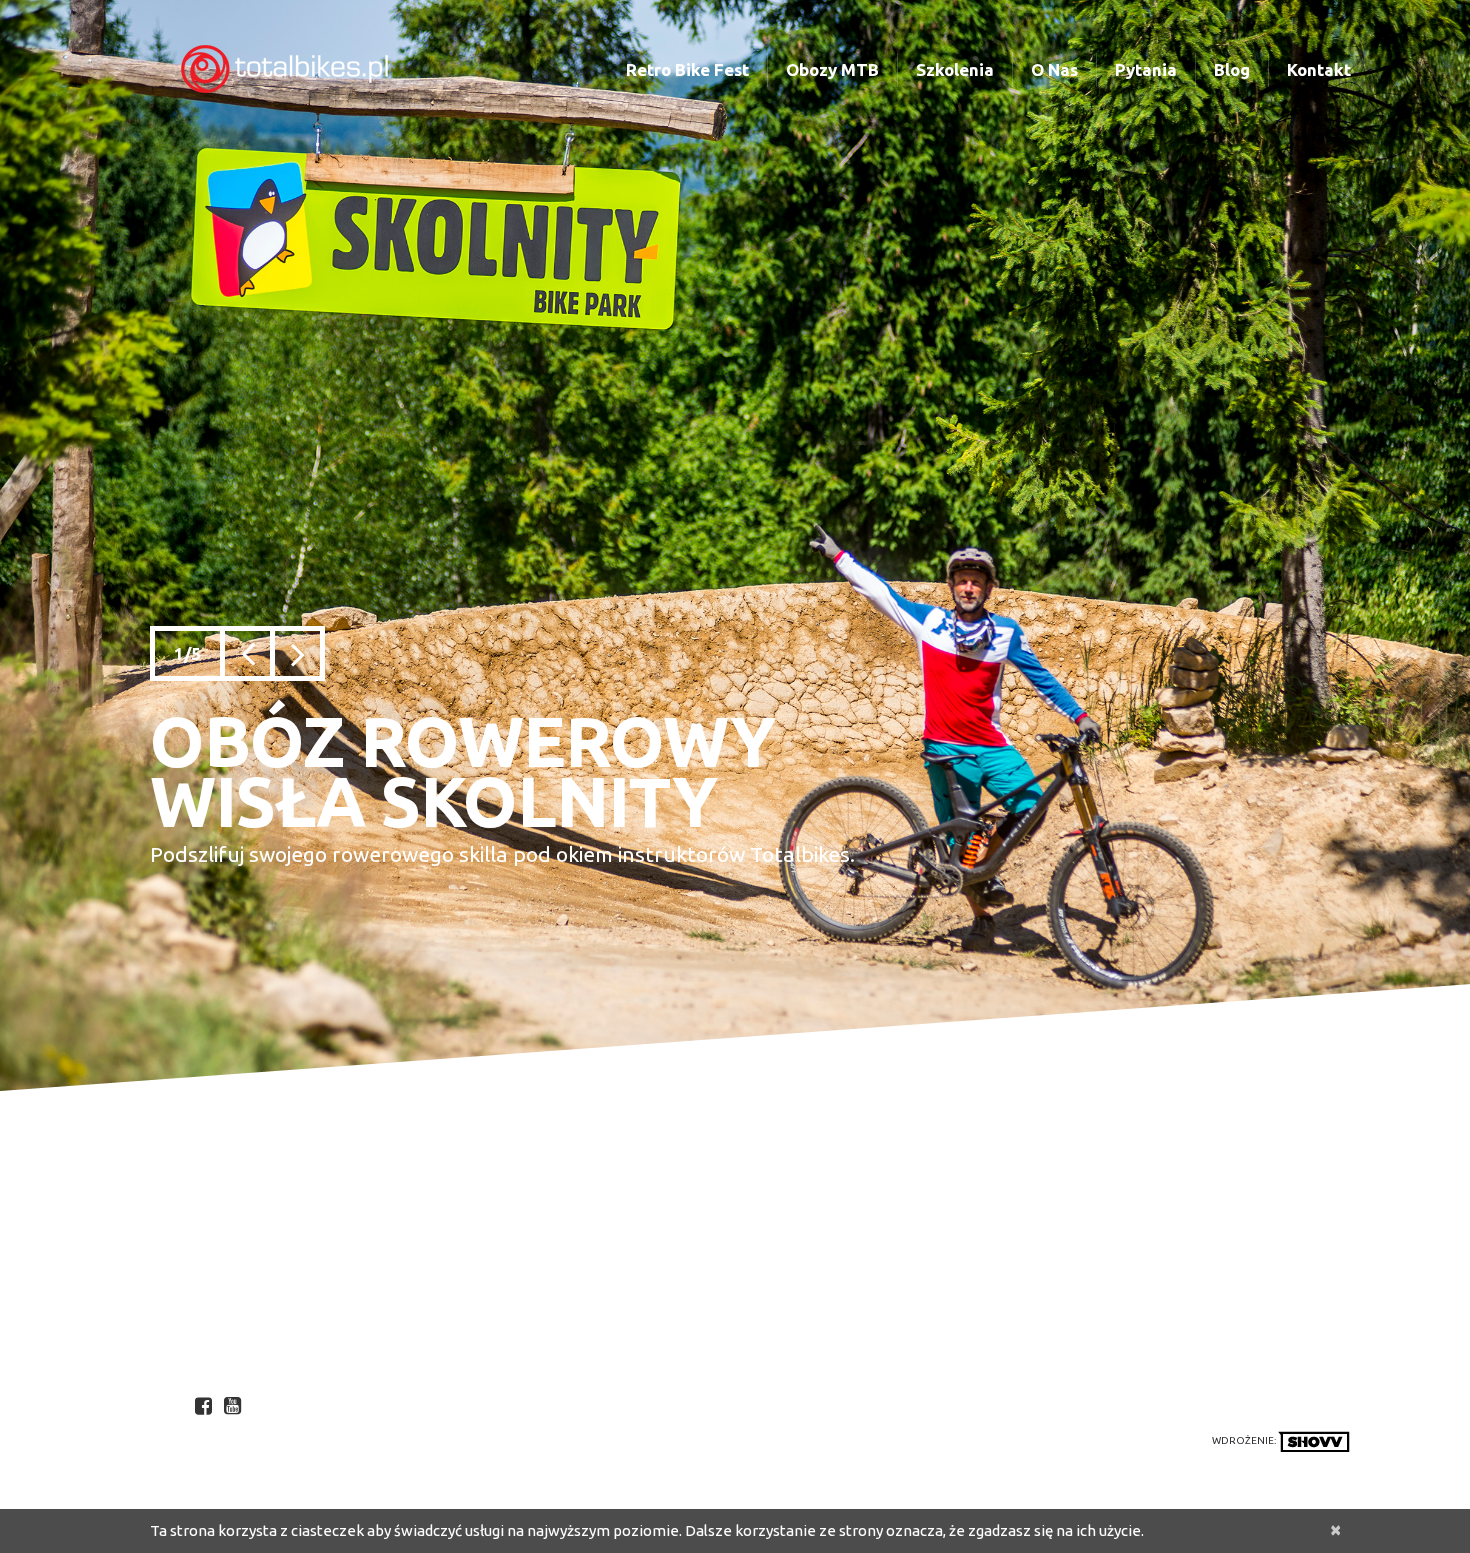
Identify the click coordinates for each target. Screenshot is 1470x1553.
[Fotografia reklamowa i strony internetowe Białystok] (1314, 1440)
